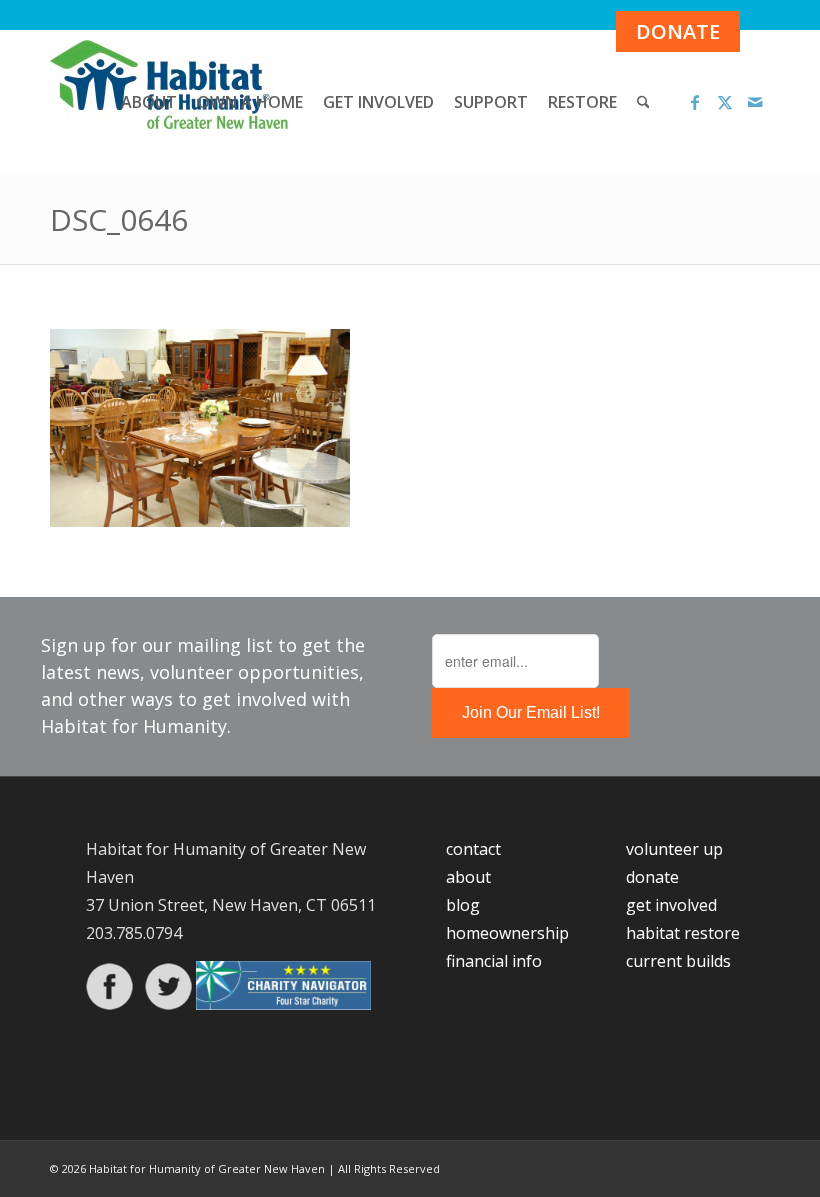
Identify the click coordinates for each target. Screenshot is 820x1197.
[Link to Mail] (755, 102)
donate (652, 877)
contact (473, 849)
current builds (678, 961)
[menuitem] (149, 102)
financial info (494, 961)
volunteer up (674, 849)
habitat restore (683, 933)
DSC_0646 (119, 219)
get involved (671, 905)
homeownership (507, 933)
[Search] (643, 102)
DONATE (678, 31)
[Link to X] (725, 102)
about (468, 877)
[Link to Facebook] (695, 102)
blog (463, 905)
